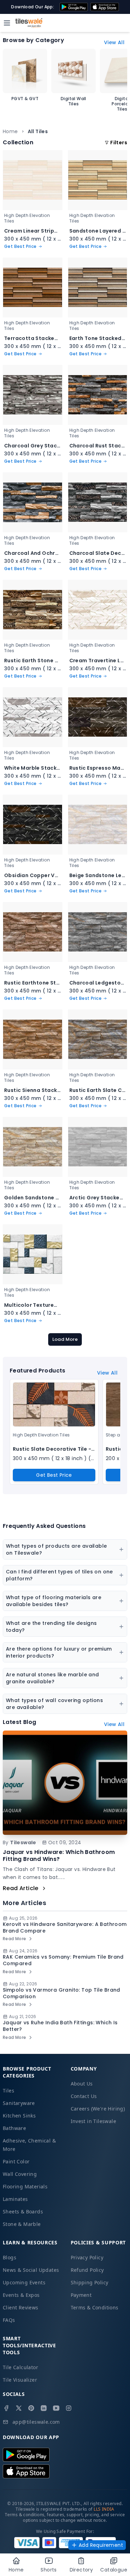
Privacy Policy (87, 2257)
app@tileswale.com (36, 2422)
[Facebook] (6, 2408)
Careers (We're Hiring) (98, 2109)
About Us (82, 2084)
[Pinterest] (31, 2408)
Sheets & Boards (23, 2212)
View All (114, 42)
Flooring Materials (25, 2186)
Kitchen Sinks (19, 2116)
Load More (65, 1339)
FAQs (9, 2320)
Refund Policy (87, 2270)
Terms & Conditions (95, 2307)
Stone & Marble (22, 2224)
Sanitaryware (19, 2103)
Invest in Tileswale (94, 2121)
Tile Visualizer (20, 2380)
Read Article (21, 1888)
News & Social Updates (31, 2270)
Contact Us (84, 2096)
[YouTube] (56, 2408)
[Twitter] (19, 2408)
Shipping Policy (90, 2282)
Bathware (14, 2128)
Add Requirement (101, 2545)
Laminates (15, 2199)
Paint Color (16, 2161)
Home (10, 131)
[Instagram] (69, 2408)
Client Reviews (21, 2307)
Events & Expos (21, 2295)
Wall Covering (20, 2174)
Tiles (8, 2091)
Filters (119, 143)
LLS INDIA (104, 2509)
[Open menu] (7, 23)
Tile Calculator (20, 2367)
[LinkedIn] (44, 2408)
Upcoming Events (24, 2282)
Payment (81, 2295)
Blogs (10, 2257)
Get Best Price (54, 1475)
